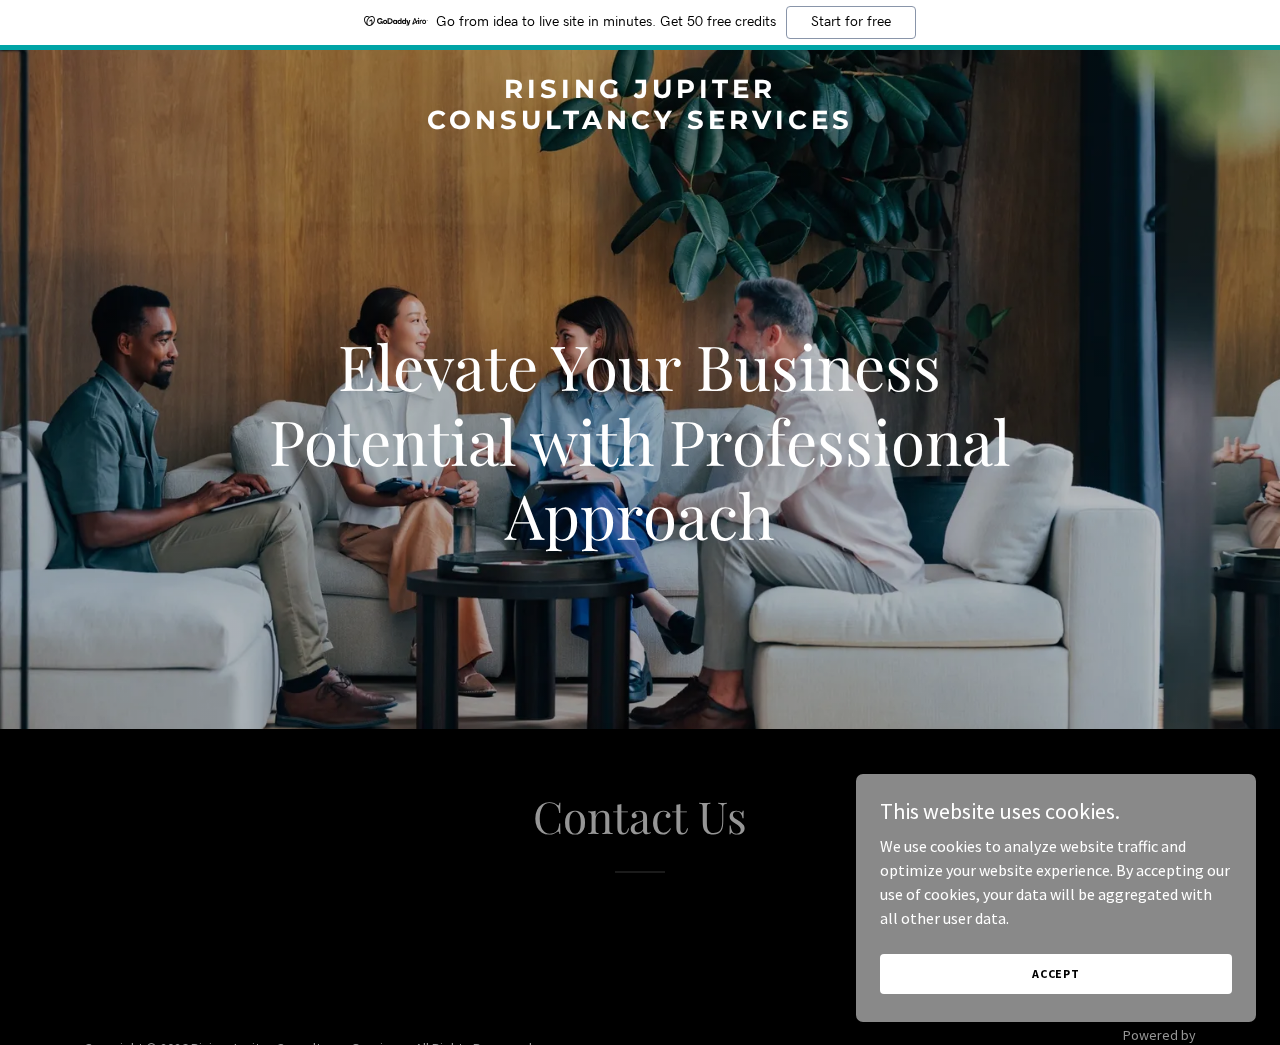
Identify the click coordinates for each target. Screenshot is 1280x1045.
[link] (640, 123)
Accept (1056, 973)
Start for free (851, 22)
